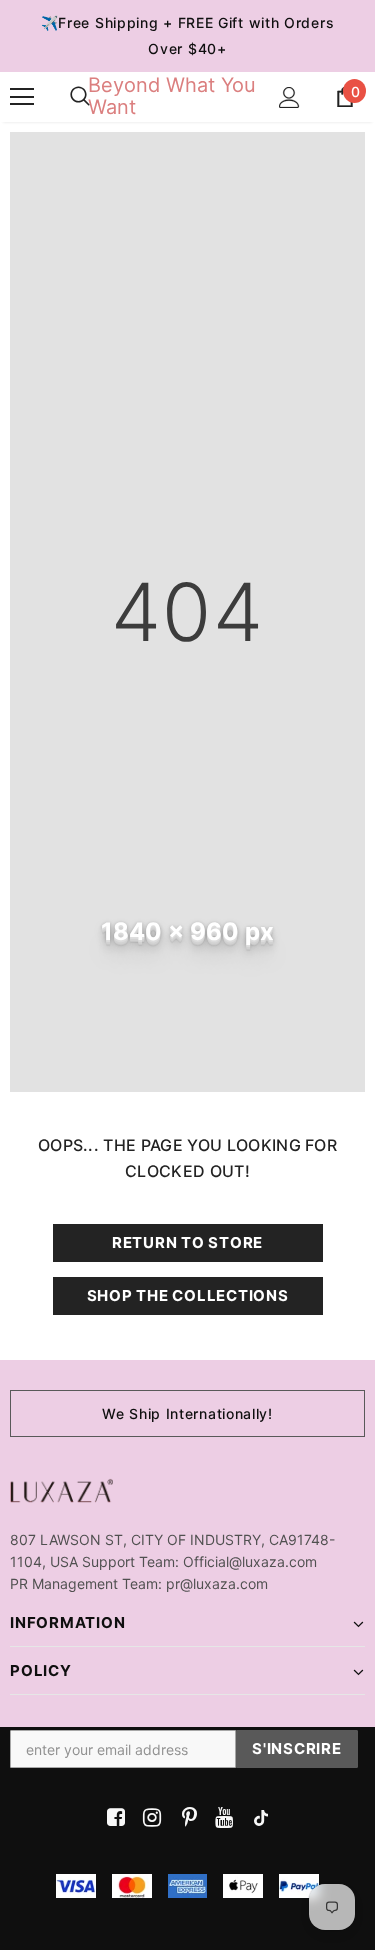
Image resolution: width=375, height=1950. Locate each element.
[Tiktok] (256, 1818)
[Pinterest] (184, 1818)
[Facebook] (112, 1818)
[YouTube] (220, 1818)
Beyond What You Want (172, 96)
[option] (187, 1413)
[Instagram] (148, 1818)
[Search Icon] (80, 97)
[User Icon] (289, 97)
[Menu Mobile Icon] (22, 97)
